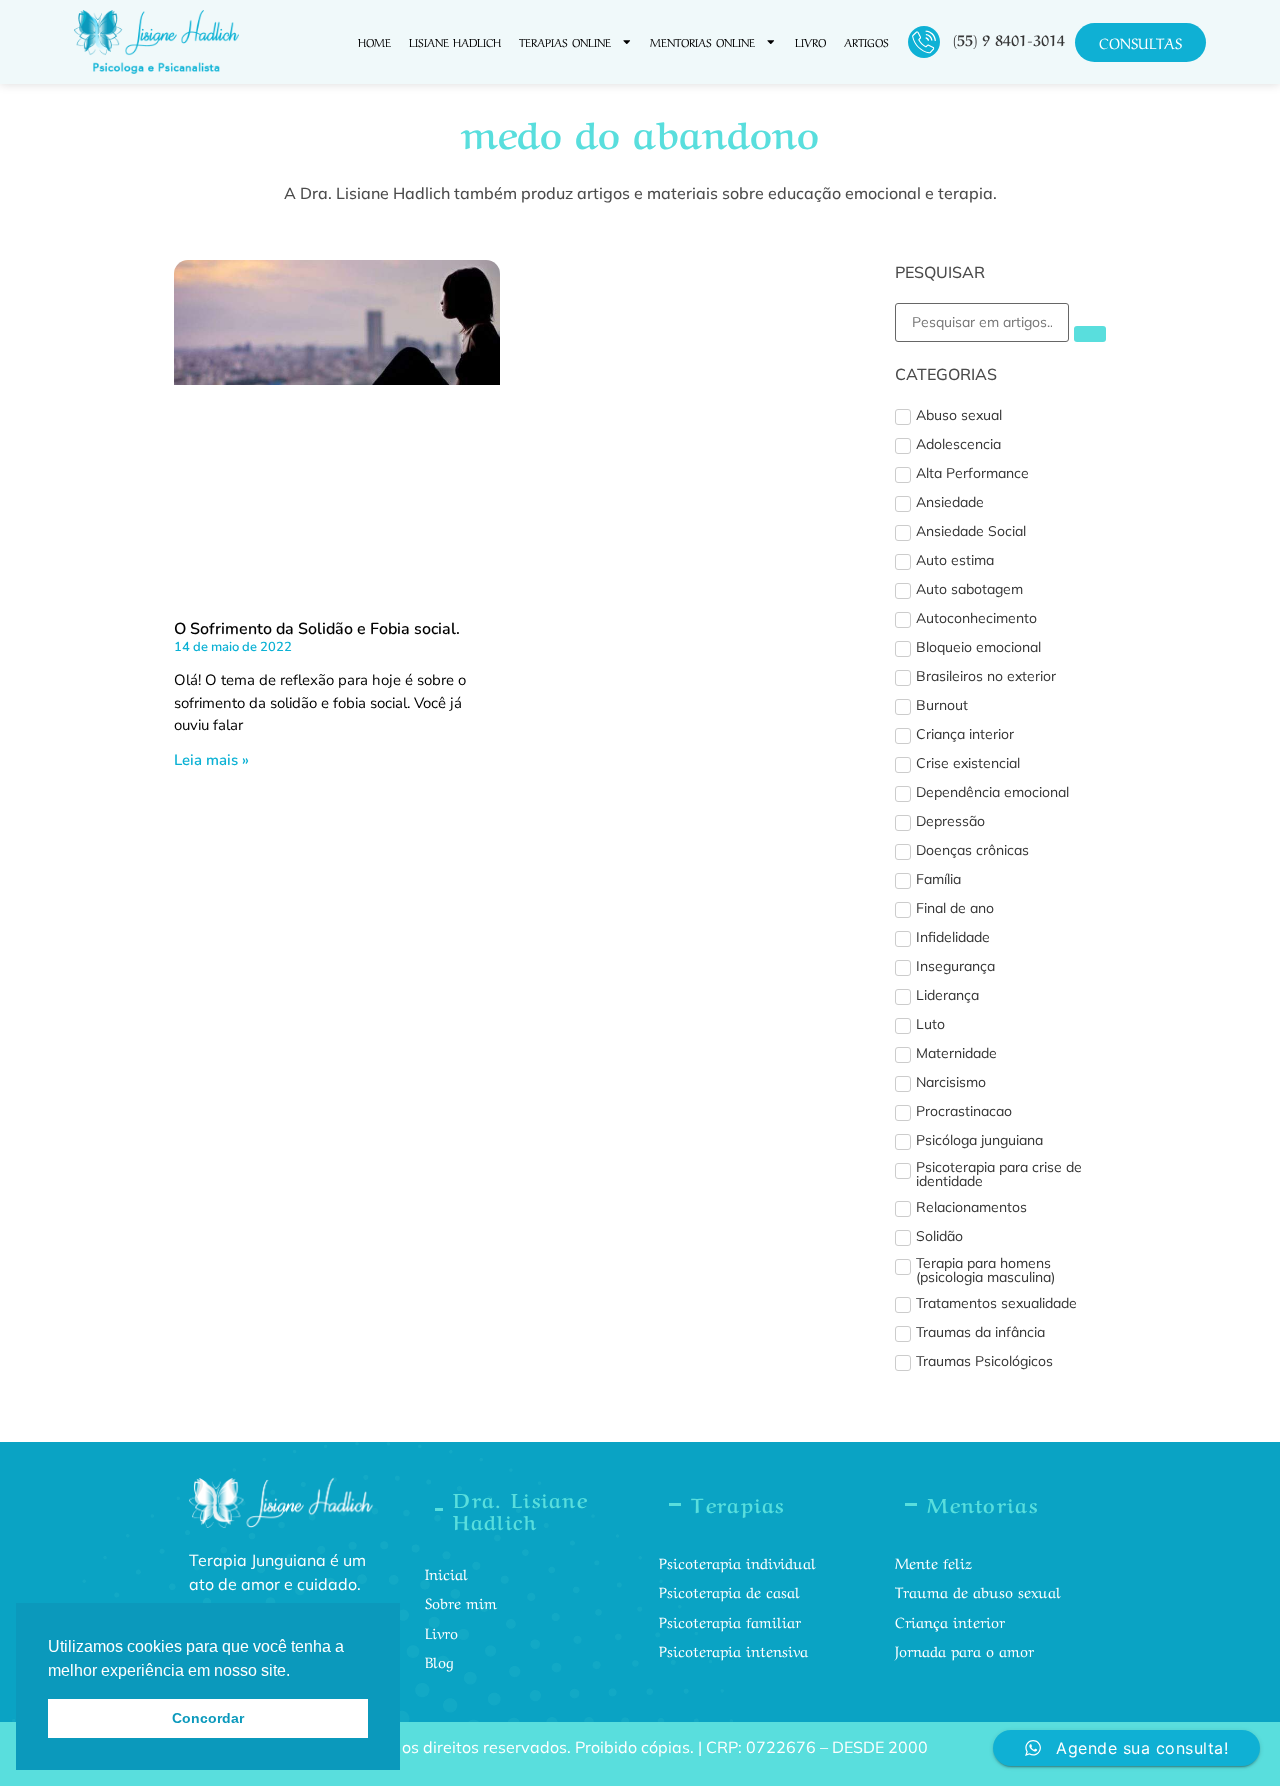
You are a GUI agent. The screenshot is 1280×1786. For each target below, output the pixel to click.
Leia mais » (211, 760)
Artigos (866, 41)
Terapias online (565, 41)
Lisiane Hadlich (455, 41)
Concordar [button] (208, 1718)
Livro (810, 41)
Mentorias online (702, 41)
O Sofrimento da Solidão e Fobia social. (317, 629)
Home (374, 41)
